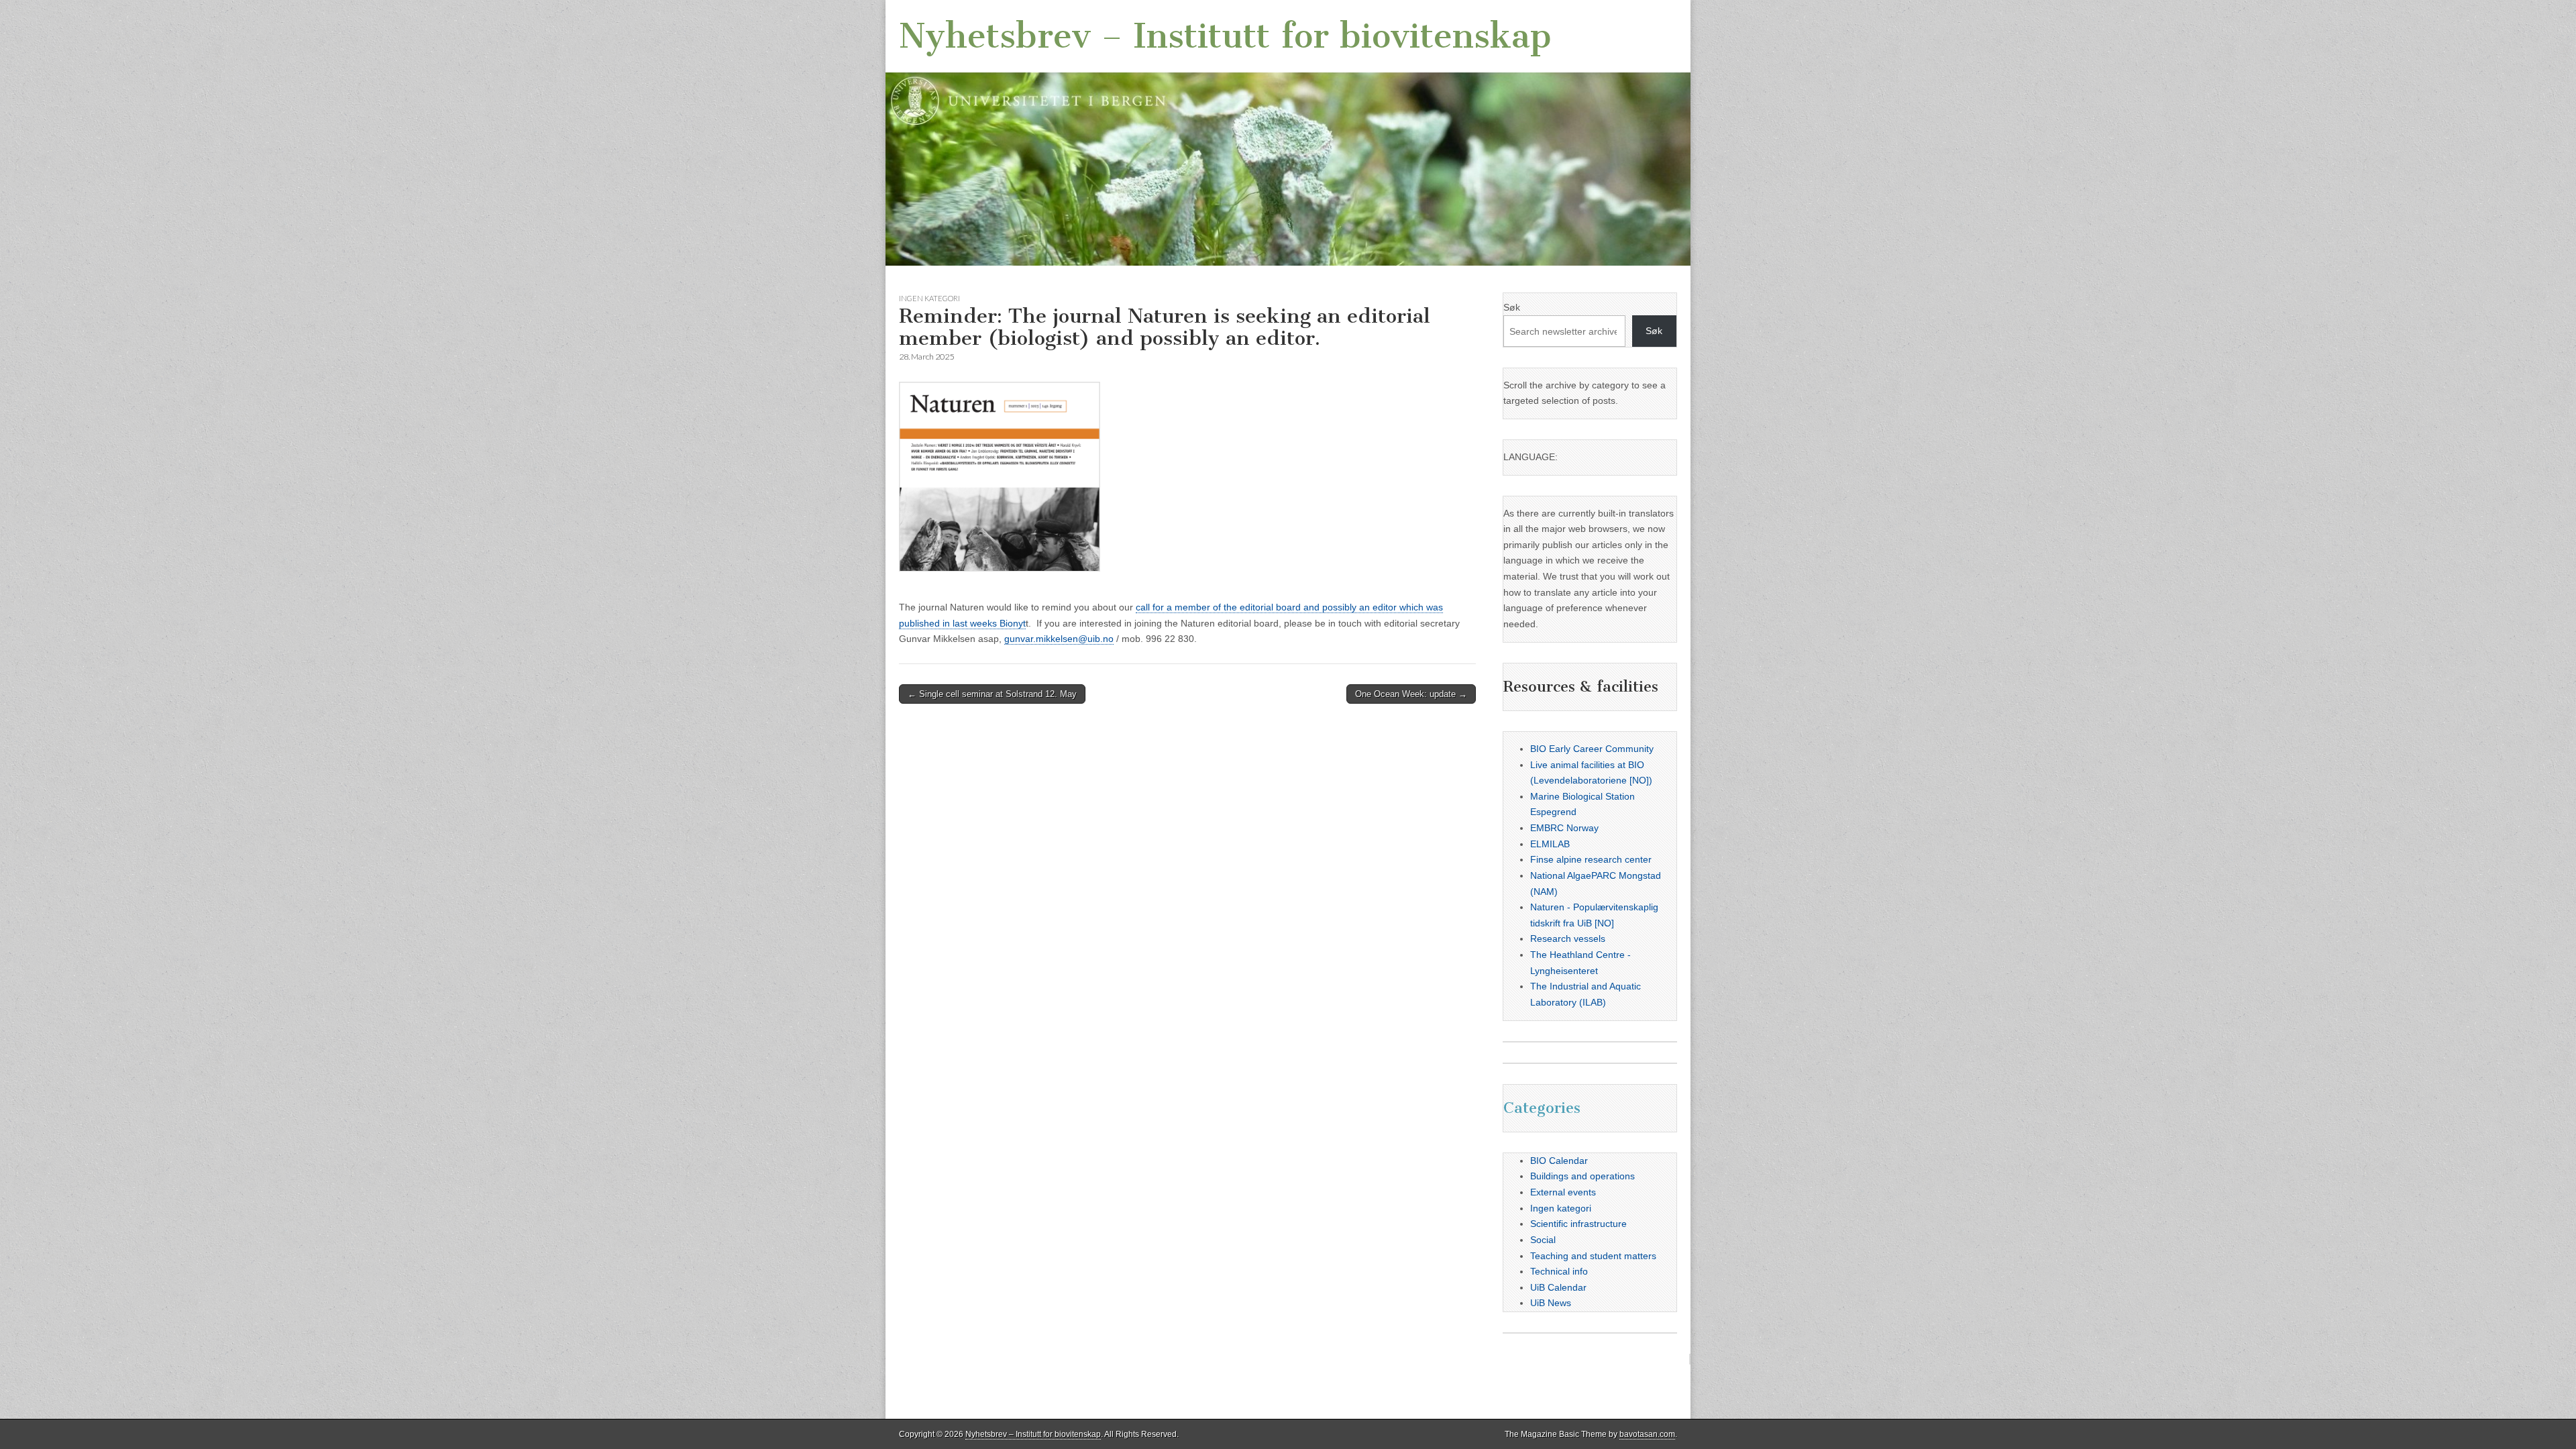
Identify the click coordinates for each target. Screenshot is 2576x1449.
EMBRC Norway (1564, 828)
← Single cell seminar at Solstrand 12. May (992, 694)
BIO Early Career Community (1592, 749)
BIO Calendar (1559, 1161)
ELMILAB (1550, 844)
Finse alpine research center (1591, 859)
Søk (1512, 307)
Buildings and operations (1582, 1176)
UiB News (1551, 1303)
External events (1563, 1192)
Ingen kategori (929, 298)
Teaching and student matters (1593, 1256)
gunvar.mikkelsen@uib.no (1059, 639)
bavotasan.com (1647, 1434)
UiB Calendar (1558, 1287)
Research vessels (1568, 938)
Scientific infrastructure (1578, 1224)
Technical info (1559, 1271)
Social (1543, 1240)
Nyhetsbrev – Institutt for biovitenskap (1225, 36)
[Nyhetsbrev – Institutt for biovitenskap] (1288, 133)
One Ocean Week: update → (1411, 694)
